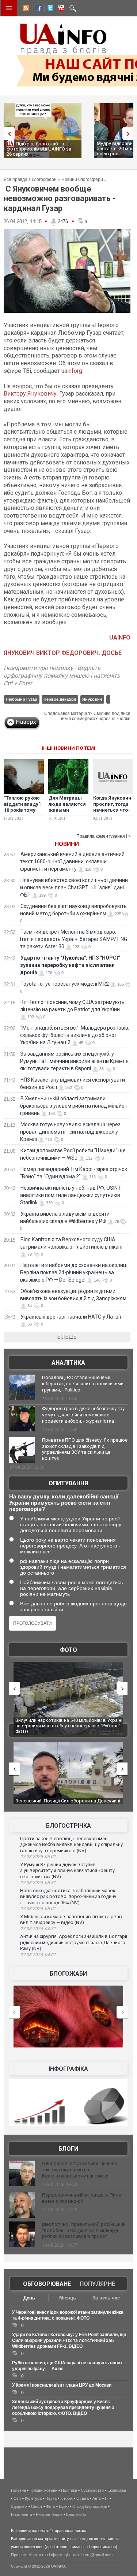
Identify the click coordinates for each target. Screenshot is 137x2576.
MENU (9, 8)
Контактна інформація (50, 2555)
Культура (33, 2498)
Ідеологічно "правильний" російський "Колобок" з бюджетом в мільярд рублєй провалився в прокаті (84, 2230)
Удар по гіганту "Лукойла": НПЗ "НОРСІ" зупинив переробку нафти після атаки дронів (70, 965)
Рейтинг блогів (49, 2514)
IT (107, 2498)
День (29, 2298)
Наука (51, 2498)
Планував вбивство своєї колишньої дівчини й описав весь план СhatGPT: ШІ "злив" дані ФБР (74, 887)
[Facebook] (37, 9)
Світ (17, 2498)
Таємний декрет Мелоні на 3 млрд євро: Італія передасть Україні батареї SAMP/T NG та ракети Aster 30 (74, 939)
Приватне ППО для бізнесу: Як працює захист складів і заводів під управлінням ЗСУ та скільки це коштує (85, 1449)
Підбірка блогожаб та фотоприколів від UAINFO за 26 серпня (39, 149)
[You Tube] (60, 9)
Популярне (97, 2284)
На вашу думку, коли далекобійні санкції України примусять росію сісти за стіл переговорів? (64, 1503)
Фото (68, 1650)
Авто (97, 2498)
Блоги (68, 2149)
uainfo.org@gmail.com (93, 2555)
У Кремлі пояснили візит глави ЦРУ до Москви (62, 2385)
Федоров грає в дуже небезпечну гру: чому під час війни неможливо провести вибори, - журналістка (84, 1415)
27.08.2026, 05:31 (38, 1883)
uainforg (72, 371)
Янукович (92, 699)
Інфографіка (68, 2069)
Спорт (37, 2506)
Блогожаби (68, 1974)
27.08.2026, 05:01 (38, 1909)
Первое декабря (60, 699)
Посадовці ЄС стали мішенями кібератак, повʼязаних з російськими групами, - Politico (83, 1384)
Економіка (117, 2490)
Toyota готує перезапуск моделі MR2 (65, 984)
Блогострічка (68, 1826)
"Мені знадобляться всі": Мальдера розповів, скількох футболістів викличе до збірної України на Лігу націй (75, 1035)
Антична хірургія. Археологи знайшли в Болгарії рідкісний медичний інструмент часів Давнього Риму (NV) (74, 1942)
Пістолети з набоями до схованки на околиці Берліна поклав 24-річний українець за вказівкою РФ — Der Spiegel (74, 1272)
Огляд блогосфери (90, 2506)
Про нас (18, 2555)
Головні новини (43, 2490)
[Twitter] (49, 9)
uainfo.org (79, 2539)
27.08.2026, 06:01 (38, 1857)
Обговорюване (47, 2284)
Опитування (68, 1483)
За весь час (106, 2298)
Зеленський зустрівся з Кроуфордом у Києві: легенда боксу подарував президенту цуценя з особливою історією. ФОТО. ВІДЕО (63, 2408)
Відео (64, 2506)
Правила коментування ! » (104, 836)
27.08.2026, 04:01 (38, 1955)
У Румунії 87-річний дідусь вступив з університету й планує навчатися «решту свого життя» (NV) (67, 1871)
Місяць (68, 2298)
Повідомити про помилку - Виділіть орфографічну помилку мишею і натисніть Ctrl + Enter (62, 676)
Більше (67, 1337)
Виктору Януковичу (30, 394)
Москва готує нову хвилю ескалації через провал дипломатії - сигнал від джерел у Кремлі (70, 1132)
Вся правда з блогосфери (30, 179)
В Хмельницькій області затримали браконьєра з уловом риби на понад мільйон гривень (74, 1106)
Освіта (83, 2498)
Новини (67, 844)
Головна (18, 2490)
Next (130, 134)
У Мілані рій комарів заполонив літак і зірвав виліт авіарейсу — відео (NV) (71, 1920)
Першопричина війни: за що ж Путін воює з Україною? (82, 2198)
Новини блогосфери (82, 179)
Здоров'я (19, 2506)
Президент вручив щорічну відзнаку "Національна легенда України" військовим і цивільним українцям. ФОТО (64, 1726)
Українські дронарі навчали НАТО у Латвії (71, 1317)
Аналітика (68, 1363)
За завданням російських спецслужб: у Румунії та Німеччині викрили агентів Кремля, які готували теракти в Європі (75, 1061)
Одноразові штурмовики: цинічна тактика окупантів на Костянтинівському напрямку (79, 2170)
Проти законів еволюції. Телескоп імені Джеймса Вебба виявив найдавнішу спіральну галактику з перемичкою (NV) (71, 1845)
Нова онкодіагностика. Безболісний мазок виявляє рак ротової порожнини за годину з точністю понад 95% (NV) (68, 1897)
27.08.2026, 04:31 (38, 1929)
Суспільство (92, 2490)
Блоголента (22, 2514)
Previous (7, 134)
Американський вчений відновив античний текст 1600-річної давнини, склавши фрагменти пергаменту (72, 861)
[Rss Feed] (25, 9)
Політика (69, 2490)
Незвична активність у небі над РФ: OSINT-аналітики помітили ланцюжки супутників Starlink (71, 1195)
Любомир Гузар (22, 699)
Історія (66, 2498)
